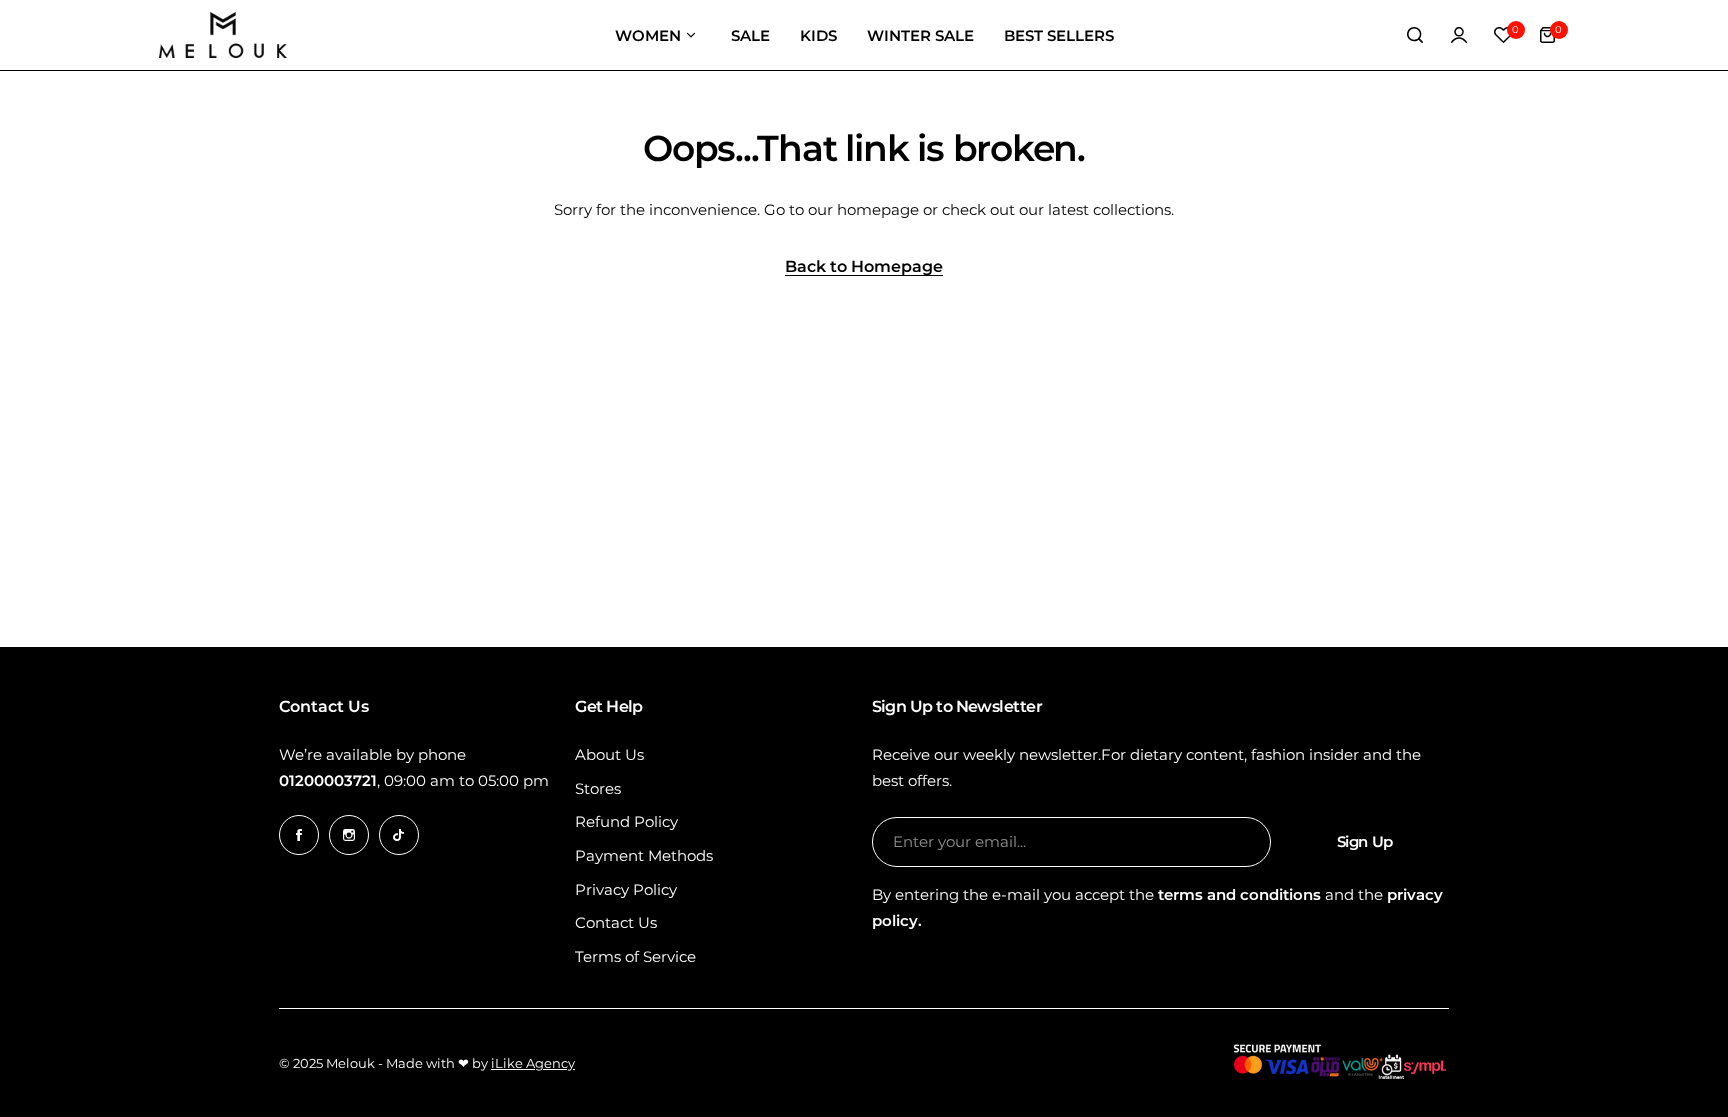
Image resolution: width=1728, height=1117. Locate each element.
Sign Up (1365, 841)
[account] (1459, 35)
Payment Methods (644, 855)
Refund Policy (626, 821)
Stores (598, 788)
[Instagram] (349, 835)
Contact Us (616, 922)
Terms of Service (635, 956)
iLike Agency (533, 1063)
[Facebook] (299, 835)
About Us (609, 754)
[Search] (1415, 35)
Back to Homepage (864, 267)
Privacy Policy (626, 889)
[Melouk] (223, 35)
